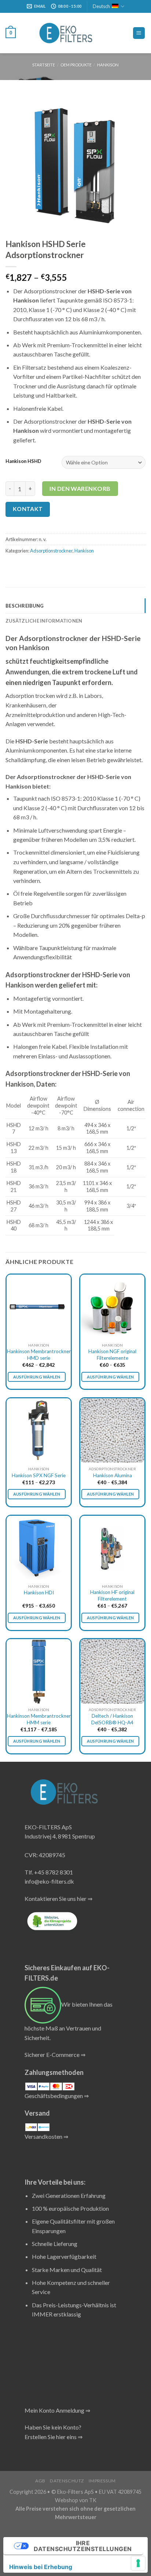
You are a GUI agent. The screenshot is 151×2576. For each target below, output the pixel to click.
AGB (40, 2481)
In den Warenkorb (80, 488)
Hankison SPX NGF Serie (39, 1475)
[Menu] (139, 33)
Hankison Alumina (113, 1475)
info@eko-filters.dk (49, 1881)
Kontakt (28, 509)
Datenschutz (67, 2481)
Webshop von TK (76, 2500)
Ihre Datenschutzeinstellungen (83, 2546)
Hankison (108, 65)
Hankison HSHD (23, 461)
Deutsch (101, 6)
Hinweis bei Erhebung (41, 2567)
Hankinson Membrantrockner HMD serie (39, 1355)
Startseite (44, 65)
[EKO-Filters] (66, 33)
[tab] (75, 606)
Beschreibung (25, 606)
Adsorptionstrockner (51, 551)
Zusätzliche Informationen (44, 621)
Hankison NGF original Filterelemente (112, 1355)
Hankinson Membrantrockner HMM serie (39, 1719)
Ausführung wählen (37, 1377)
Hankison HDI (39, 1593)
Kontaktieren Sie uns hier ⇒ (58, 1899)
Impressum (102, 2481)
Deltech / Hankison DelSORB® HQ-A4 (112, 1719)
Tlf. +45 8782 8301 (49, 1872)
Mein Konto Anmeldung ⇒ (57, 2410)
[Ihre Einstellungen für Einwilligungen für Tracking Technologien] (138, 2563)
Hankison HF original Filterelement (112, 1595)
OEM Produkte (76, 65)
